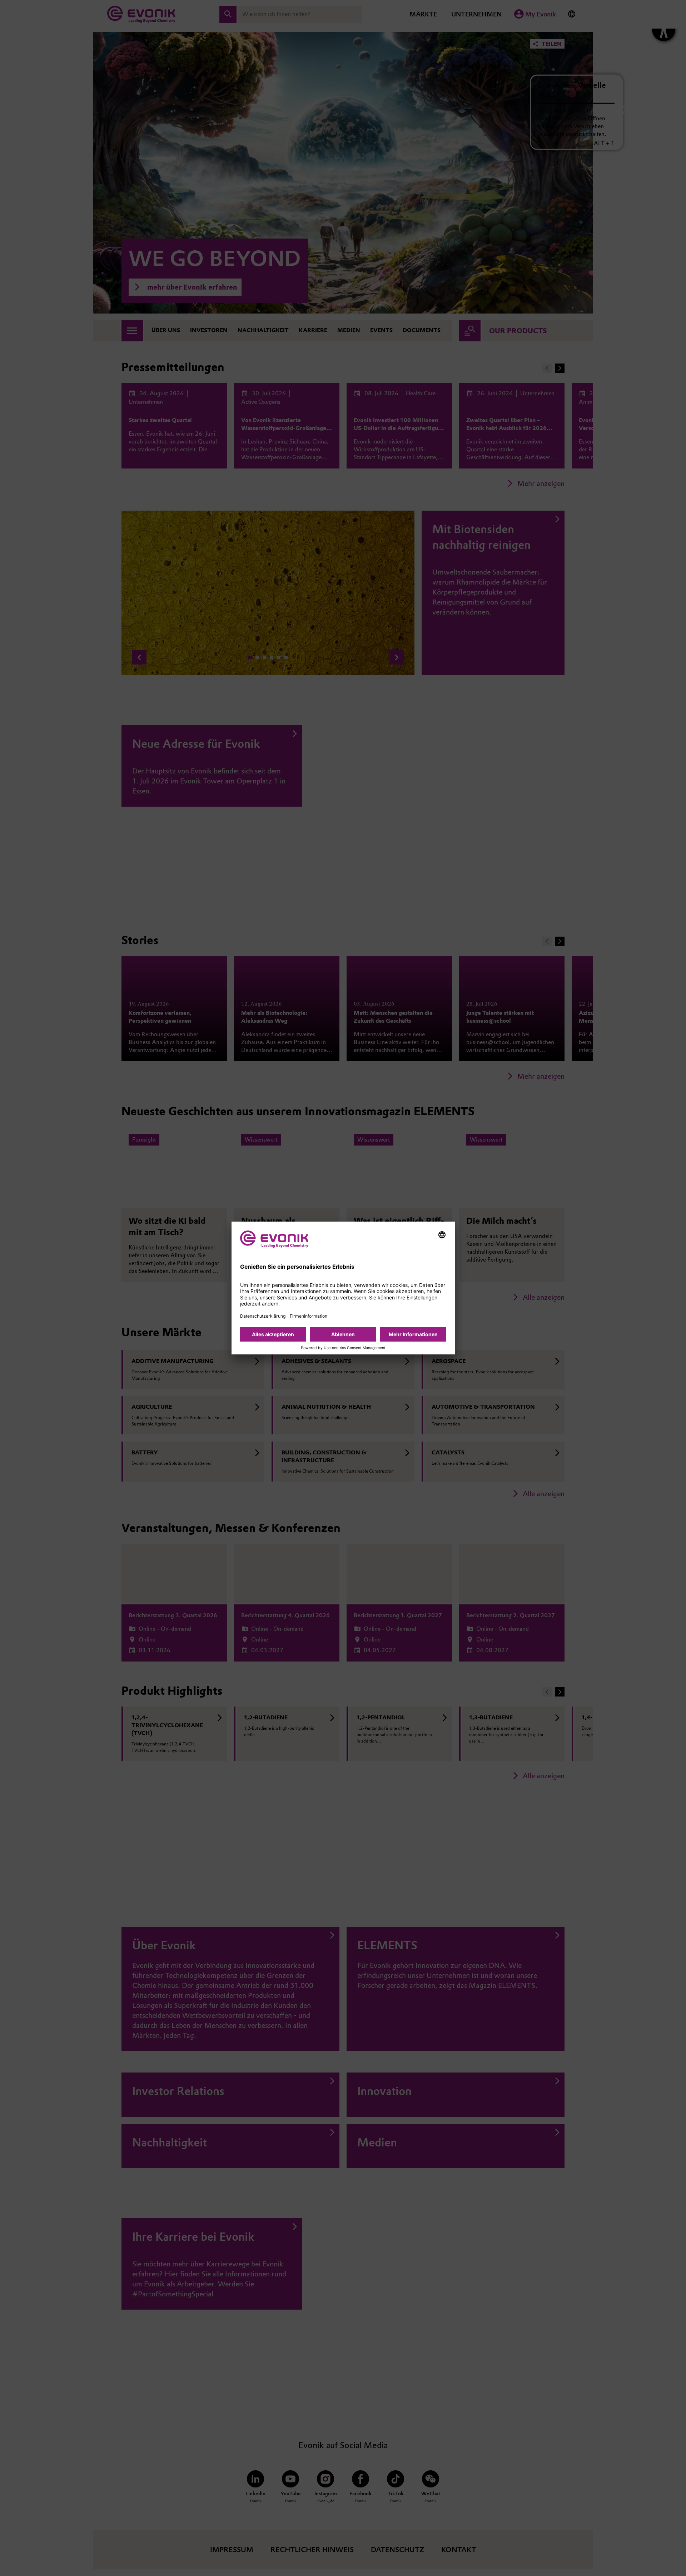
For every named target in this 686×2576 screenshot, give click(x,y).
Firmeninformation (309, 1316)
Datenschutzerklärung (263, 1316)
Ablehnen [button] (343, 1334)
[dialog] (343, 1288)
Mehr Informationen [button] (413, 1334)
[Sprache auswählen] (442, 1235)
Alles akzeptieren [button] (273, 1334)
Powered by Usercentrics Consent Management (343, 1348)
